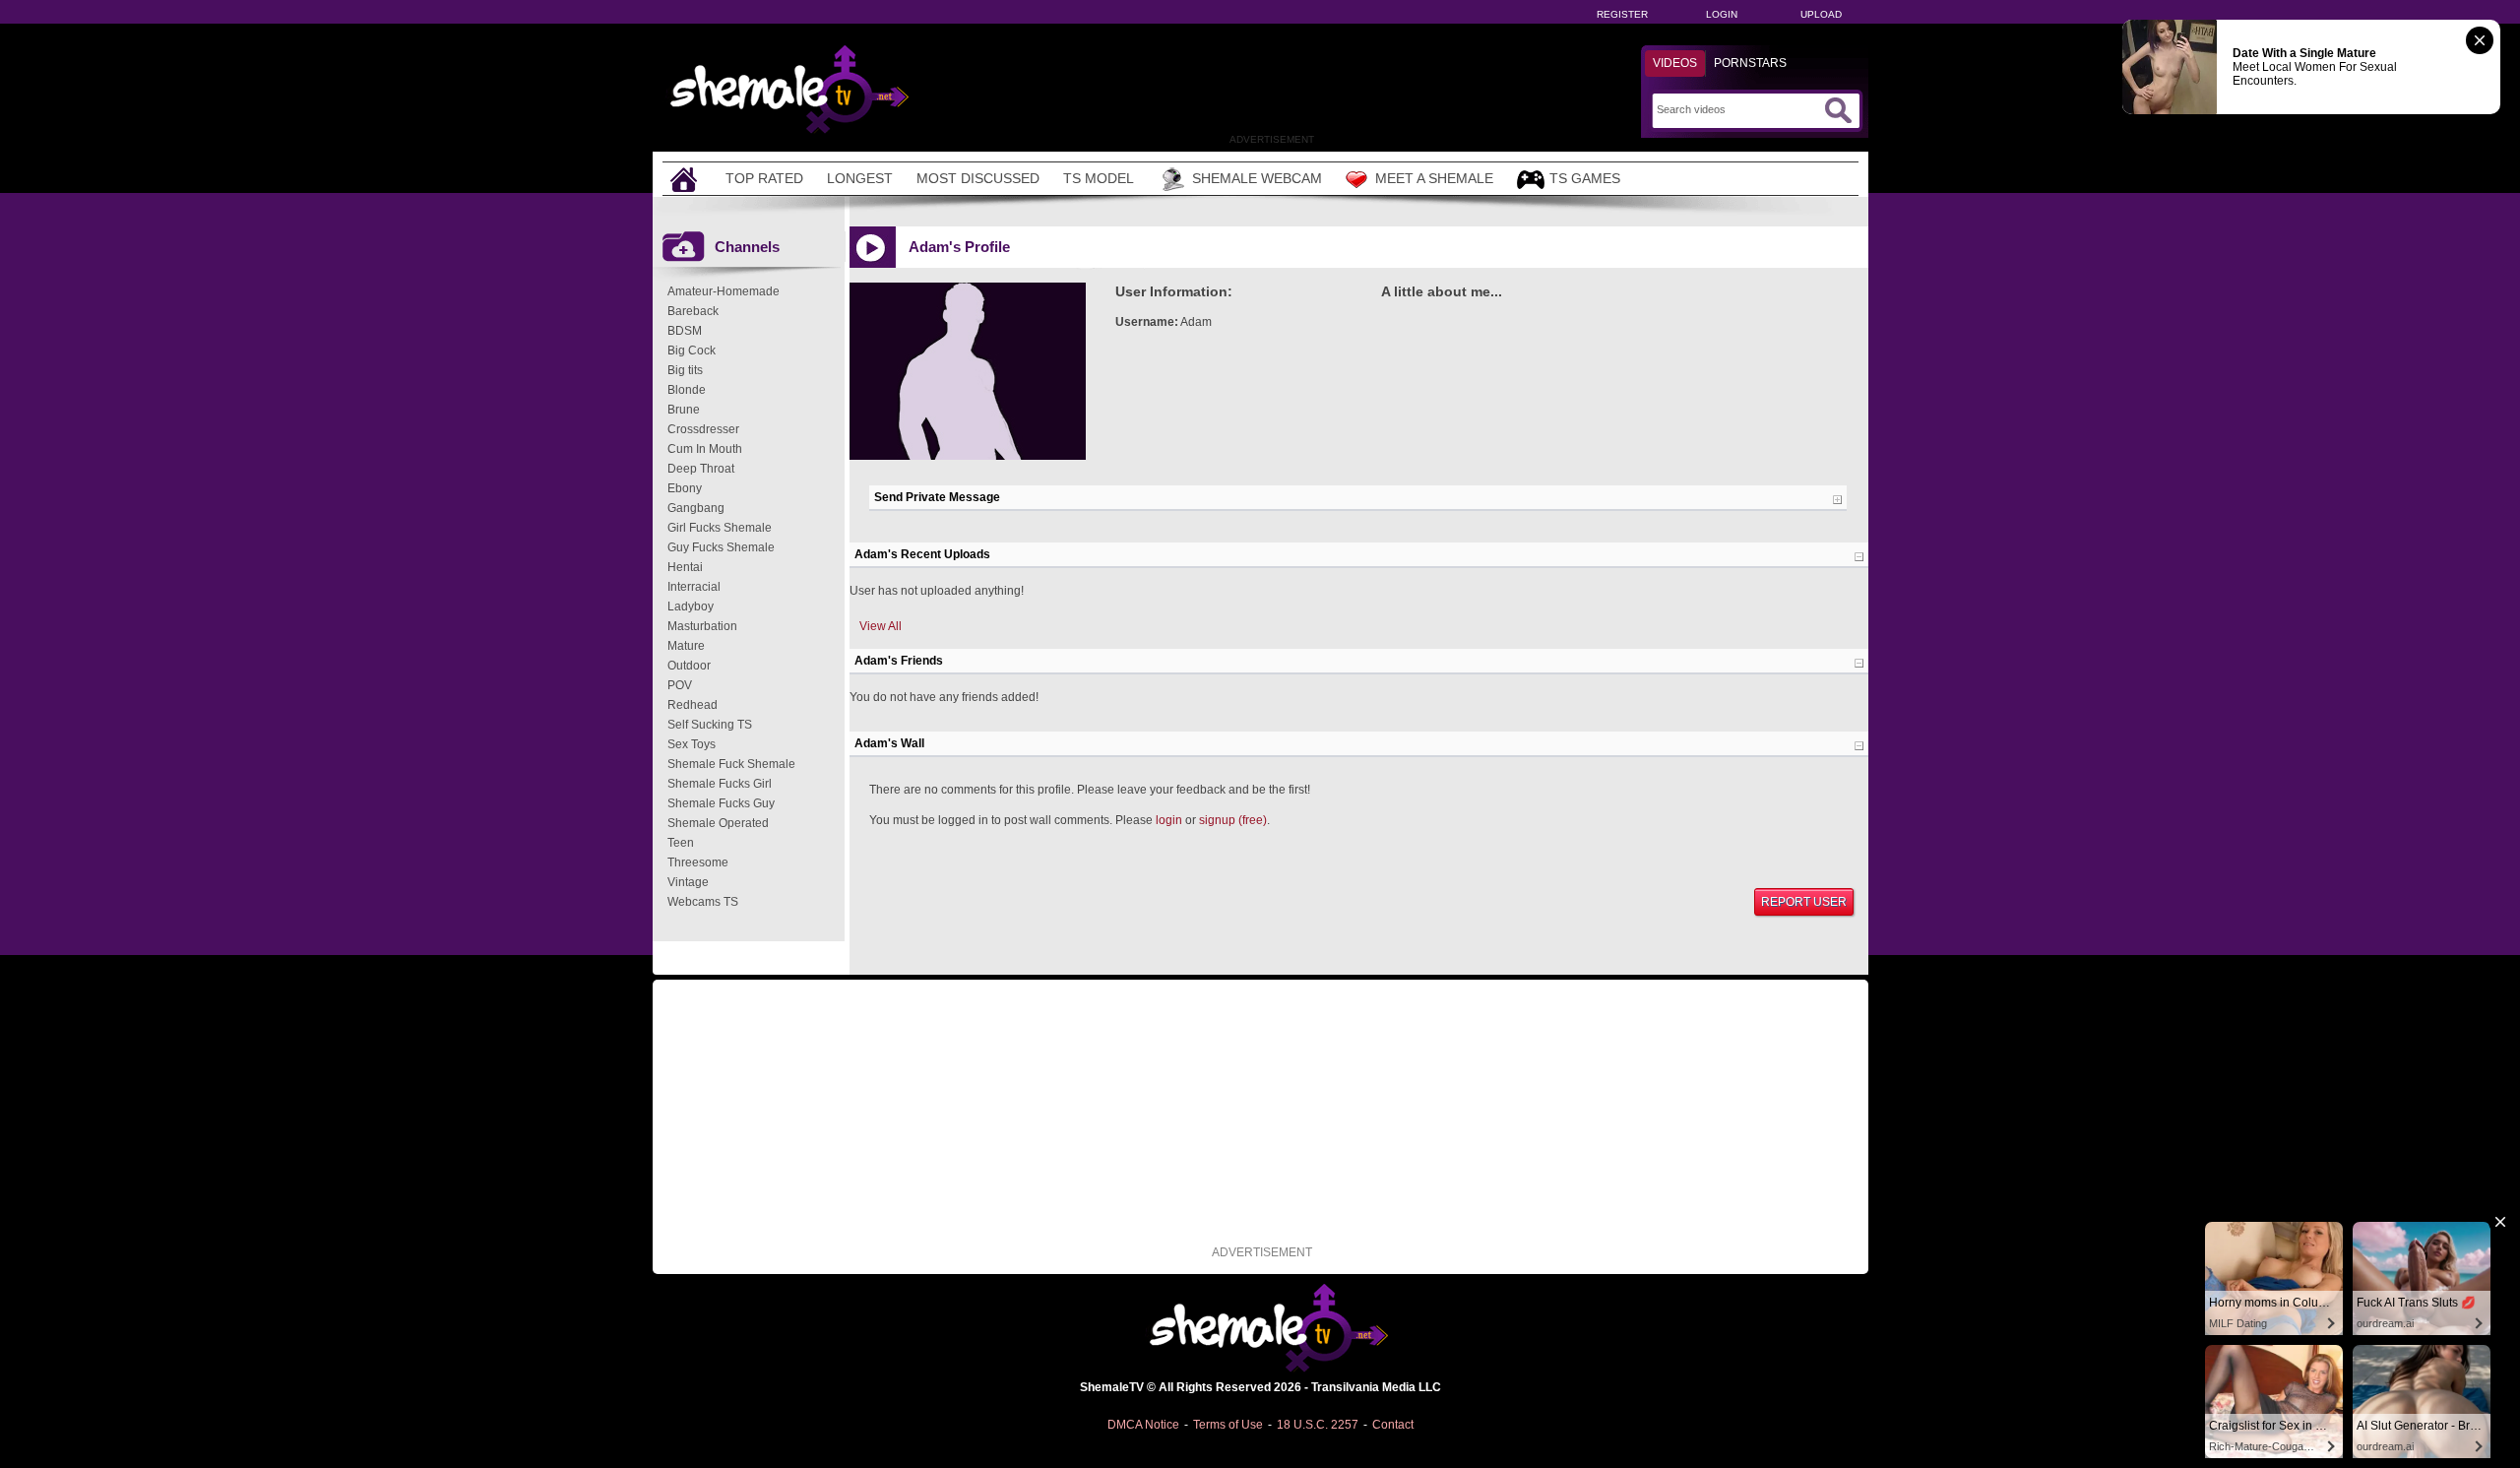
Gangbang (696, 508)
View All (881, 626)
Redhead (693, 705)
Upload (1821, 14)
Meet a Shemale (1434, 178)
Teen (681, 843)
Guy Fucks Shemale (721, 547)
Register (1622, 14)
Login (1722, 14)
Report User (1804, 902)
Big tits (685, 370)
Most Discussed (978, 178)
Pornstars (1750, 63)
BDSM (685, 331)
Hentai (685, 567)
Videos (1675, 63)
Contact (1393, 1425)
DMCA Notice (1143, 1425)
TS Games (1585, 178)
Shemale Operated (718, 823)
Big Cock (692, 351)
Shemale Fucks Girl (720, 784)
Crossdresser (703, 429)
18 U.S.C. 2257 (1318, 1425)
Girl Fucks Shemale (720, 528)
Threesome (698, 862)
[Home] (686, 179)
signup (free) (1233, 820)
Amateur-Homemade (724, 291)
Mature (686, 646)
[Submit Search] (1838, 110)
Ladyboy (691, 606)
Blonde (687, 390)
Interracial (694, 587)
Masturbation (702, 626)
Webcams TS (703, 902)
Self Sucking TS (710, 725)
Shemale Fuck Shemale (731, 764)
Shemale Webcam (1257, 178)
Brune (684, 410)
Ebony (685, 488)
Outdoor (689, 666)
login (1169, 820)
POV (680, 685)
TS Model (1099, 178)
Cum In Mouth (705, 449)
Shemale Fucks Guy (721, 803)
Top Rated (764, 178)
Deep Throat (701, 469)
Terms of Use (1228, 1425)
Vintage (688, 882)
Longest (860, 178)
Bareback (693, 311)
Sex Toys (692, 744)
